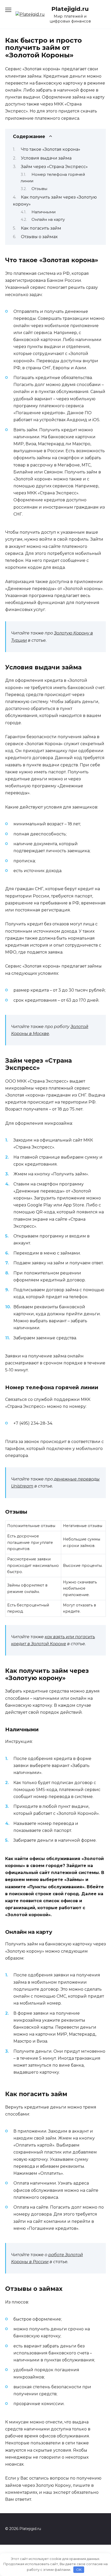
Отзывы (39, 189)
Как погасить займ (41, 228)
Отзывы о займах (39, 237)
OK (79, 2570)
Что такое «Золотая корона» (51, 149)
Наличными (43, 212)
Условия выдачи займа (46, 158)
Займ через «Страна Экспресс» (54, 167)
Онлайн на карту (48, 220)
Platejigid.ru (70, 9)
